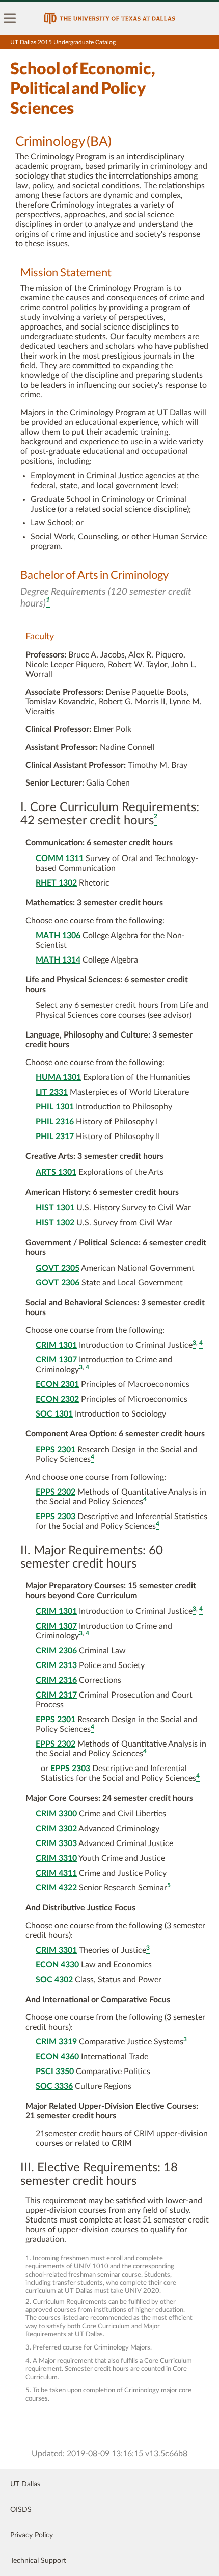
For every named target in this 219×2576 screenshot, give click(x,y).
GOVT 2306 (58, 1283)
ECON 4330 (57, 1965)
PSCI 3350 (55, 2072)
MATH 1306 (58, 936)
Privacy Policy (32, 2535)
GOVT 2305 (58, 1268)
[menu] (10, 18)
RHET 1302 (56, 883)
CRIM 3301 (56, 1950)
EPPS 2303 (56, 1517)
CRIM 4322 (56, 1888)
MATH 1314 (58, 960)
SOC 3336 (54, 2086)
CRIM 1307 (56, 1360)
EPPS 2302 (56, 1492)
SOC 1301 (54, 1414)
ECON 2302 (57, 1399)
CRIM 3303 (56, 1843)
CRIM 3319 (56, 2042)
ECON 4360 (57, 2057)
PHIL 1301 (55, 1107)
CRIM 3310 (56, 1858)
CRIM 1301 (56, 1345)
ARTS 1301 (56, 1172)
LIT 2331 (52, 1092)
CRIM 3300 (56, 1814)
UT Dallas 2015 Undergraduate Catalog (63, 42)
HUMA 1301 (58, 1077)
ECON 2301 (57, 1384)
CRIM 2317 (56, 1695)
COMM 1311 (60, 858)
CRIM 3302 (56, 1829)
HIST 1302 (55, 1223)
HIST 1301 (55, 1208)
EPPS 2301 (56, 1450)
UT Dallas (25, 2484)
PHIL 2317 (55, 1137)
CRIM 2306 (56, 1651)
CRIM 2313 (56, 1665)
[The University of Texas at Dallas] (109, 18)
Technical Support (38, 2561)
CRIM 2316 (56, 1680)
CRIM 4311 (56, 1873)
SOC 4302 (54, 1980)
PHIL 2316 (55, 1122)
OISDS (21, 2510)
